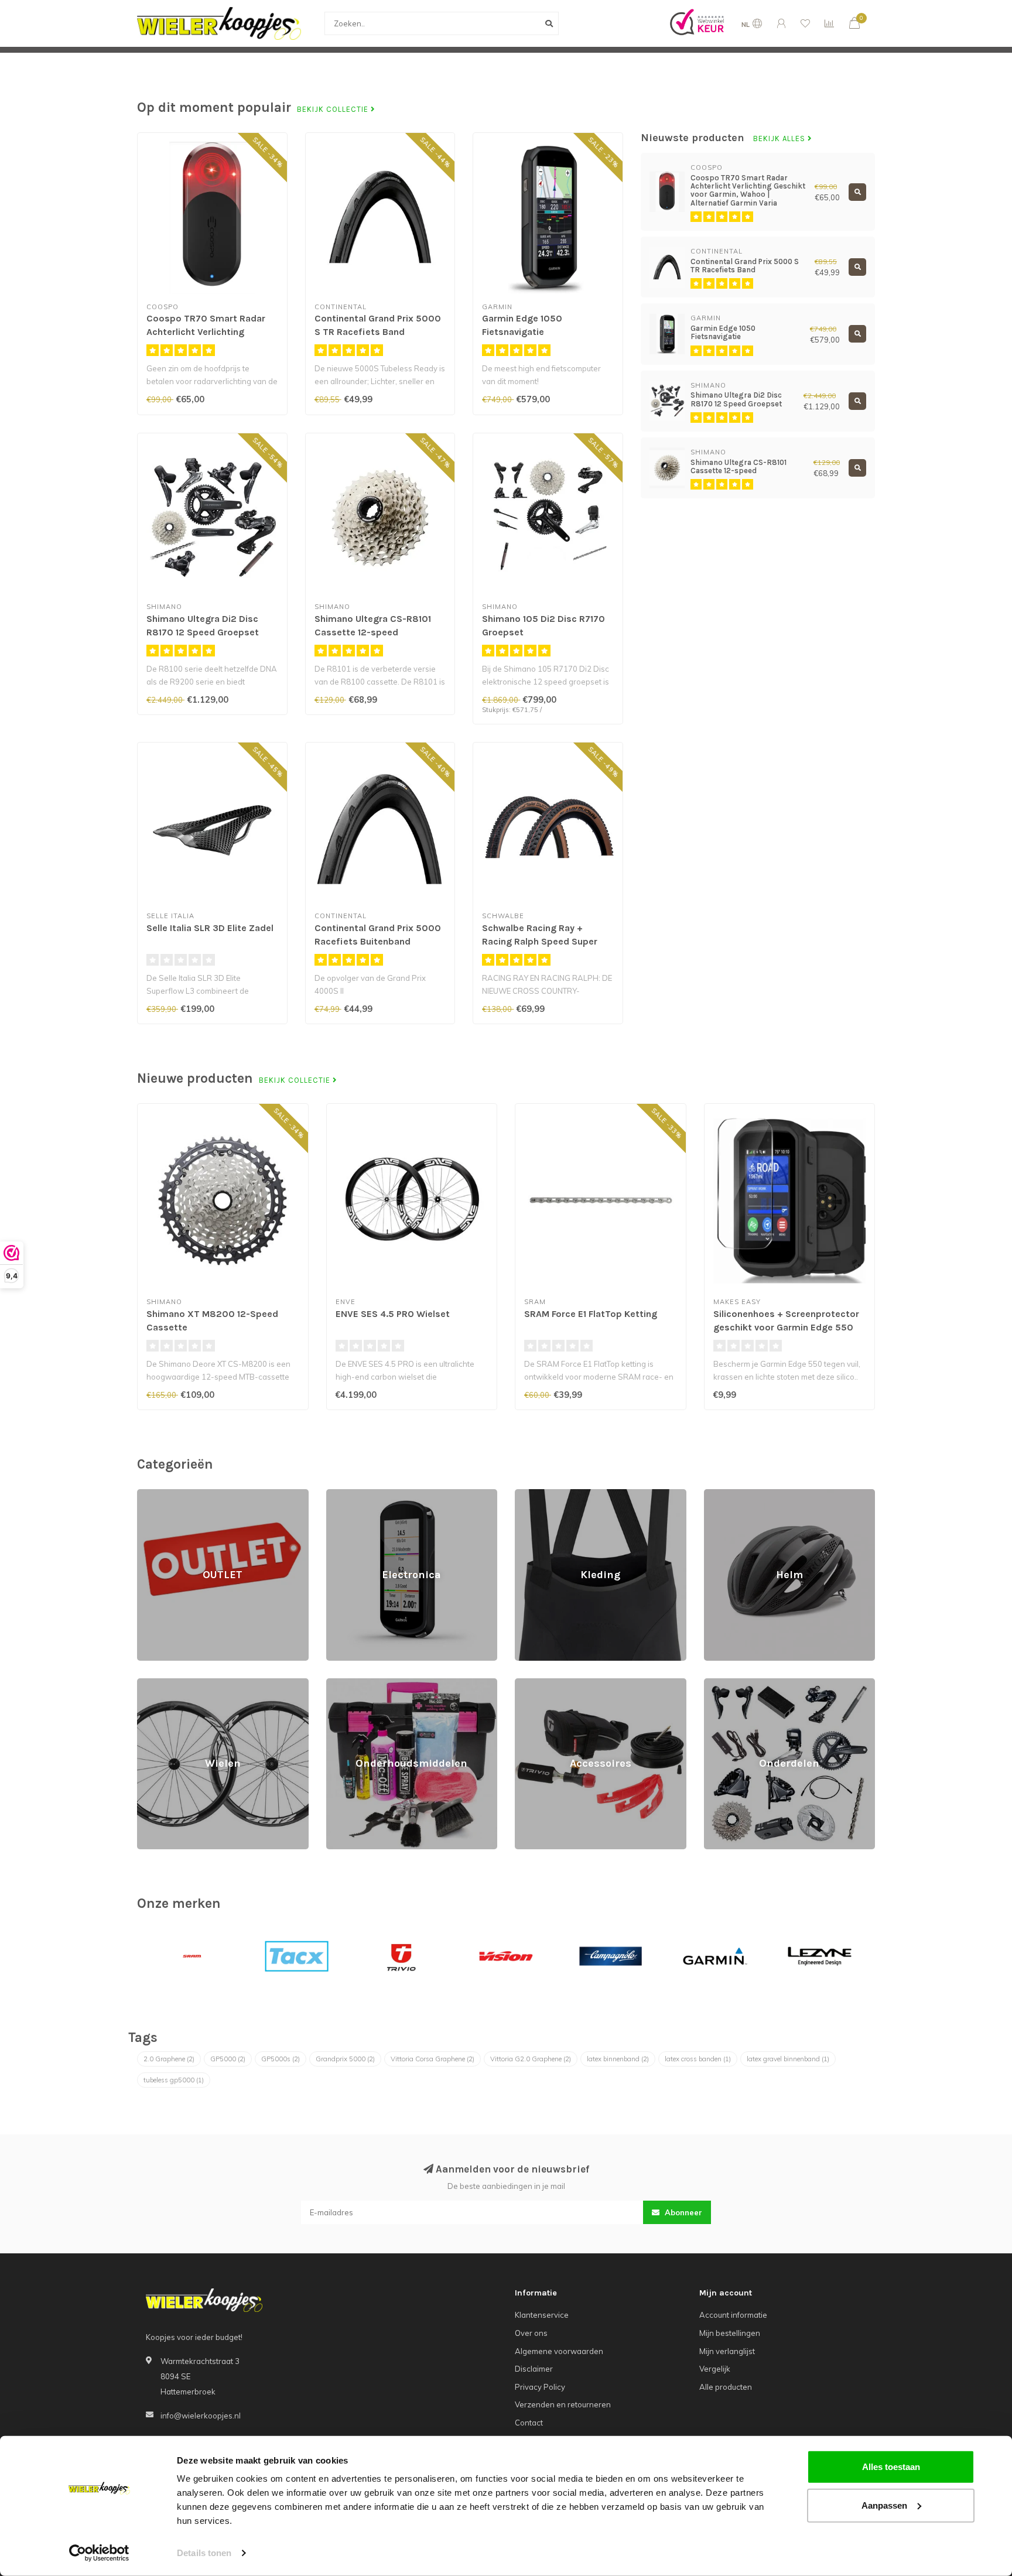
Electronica (346, 1494)
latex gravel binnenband (788, 2059)
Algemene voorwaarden (559, 2351)
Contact (529, 2423)
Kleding (528, 1494)
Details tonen (204, 2553)
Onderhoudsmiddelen (365, 1684)
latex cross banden (698, 2059)
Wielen (150, 1684)
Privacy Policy (540, 2387)
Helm (713, 1494)
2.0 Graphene (169, 2059)
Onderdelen (726, 1684)
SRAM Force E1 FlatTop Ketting (591, 1314)
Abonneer (682, 2212)
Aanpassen (884, 2505)
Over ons (531, 2333)
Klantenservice (542, 2315)
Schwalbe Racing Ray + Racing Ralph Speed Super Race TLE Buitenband (540, 941)
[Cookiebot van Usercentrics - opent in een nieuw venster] (99, 2553)
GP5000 (228, 2059)
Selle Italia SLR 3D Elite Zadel (210, 928)
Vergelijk (715, 2369)
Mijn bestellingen (730, 2333)
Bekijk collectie (334, 110)
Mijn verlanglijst (727, 2351)
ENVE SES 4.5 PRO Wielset (393, 1314)
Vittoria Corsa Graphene (433, 2059)
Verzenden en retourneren (563, 2404)
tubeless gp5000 (174, 2080)
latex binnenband (618, 2059)
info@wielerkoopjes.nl (201, 2416)
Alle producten (726, 2387)
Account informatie (733, 2315)
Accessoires (537, 1684)
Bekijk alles (780, 139)
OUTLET (151, 1494)
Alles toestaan (891, 2467)
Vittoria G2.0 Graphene (531, 2059)
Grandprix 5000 (345, 2059)
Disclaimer (534, 2369)
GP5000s (281, 2059)
